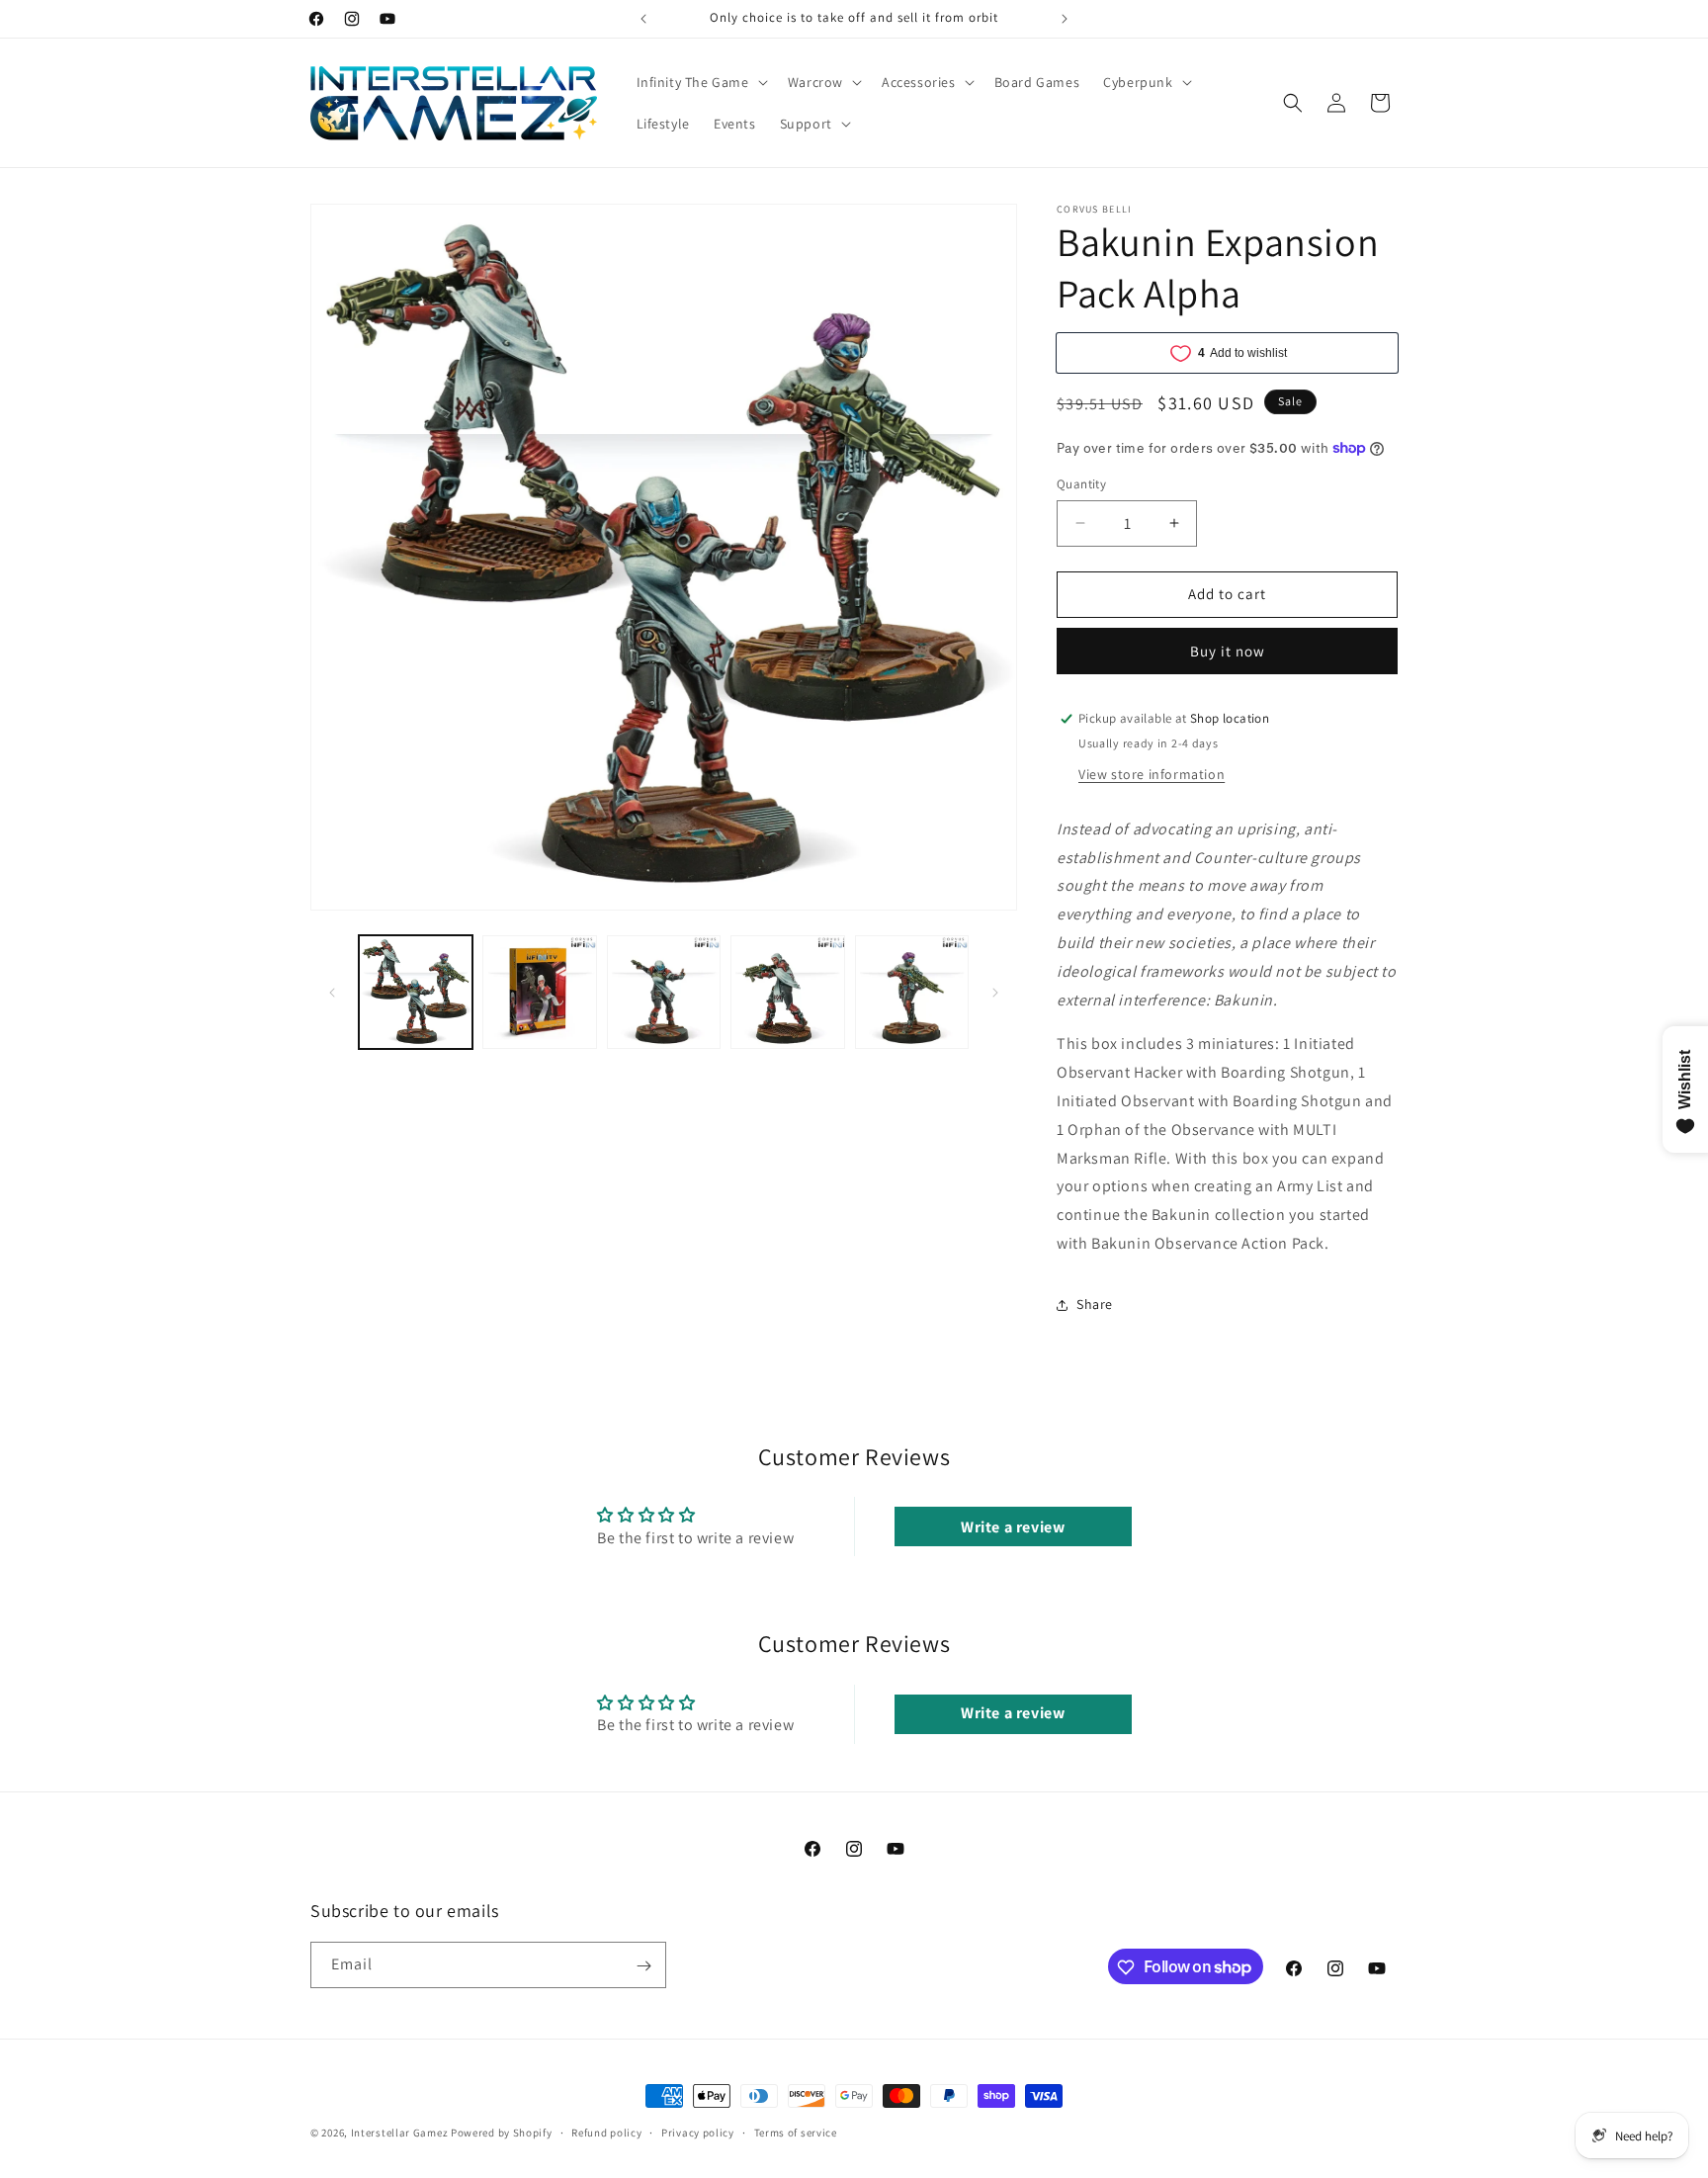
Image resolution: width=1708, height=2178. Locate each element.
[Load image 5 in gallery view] (912, 992)
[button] (700, 82)
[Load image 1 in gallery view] (416, 992)
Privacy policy (698, 2132)
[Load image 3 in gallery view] (664, 992)
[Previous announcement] (643, 19)
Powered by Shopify (502, 2133)
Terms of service (796, 2132)
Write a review (1013, 1526)
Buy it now (1228, 651)
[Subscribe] (643, 1966)
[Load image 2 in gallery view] (539, 992)
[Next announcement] (1065, 19)
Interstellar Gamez (400, 2133)
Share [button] (1095, 1304)
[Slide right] (995, 993)
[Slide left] (332, 993)
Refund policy (606, 2132)
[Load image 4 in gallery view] (787, 992)
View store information (1152, 774)
